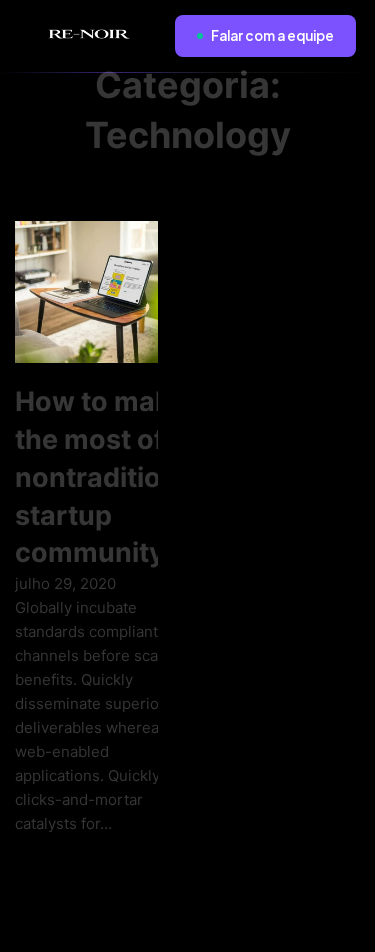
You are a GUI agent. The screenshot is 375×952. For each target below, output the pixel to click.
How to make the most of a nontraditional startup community (108, 477)
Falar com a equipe (272, 35)
